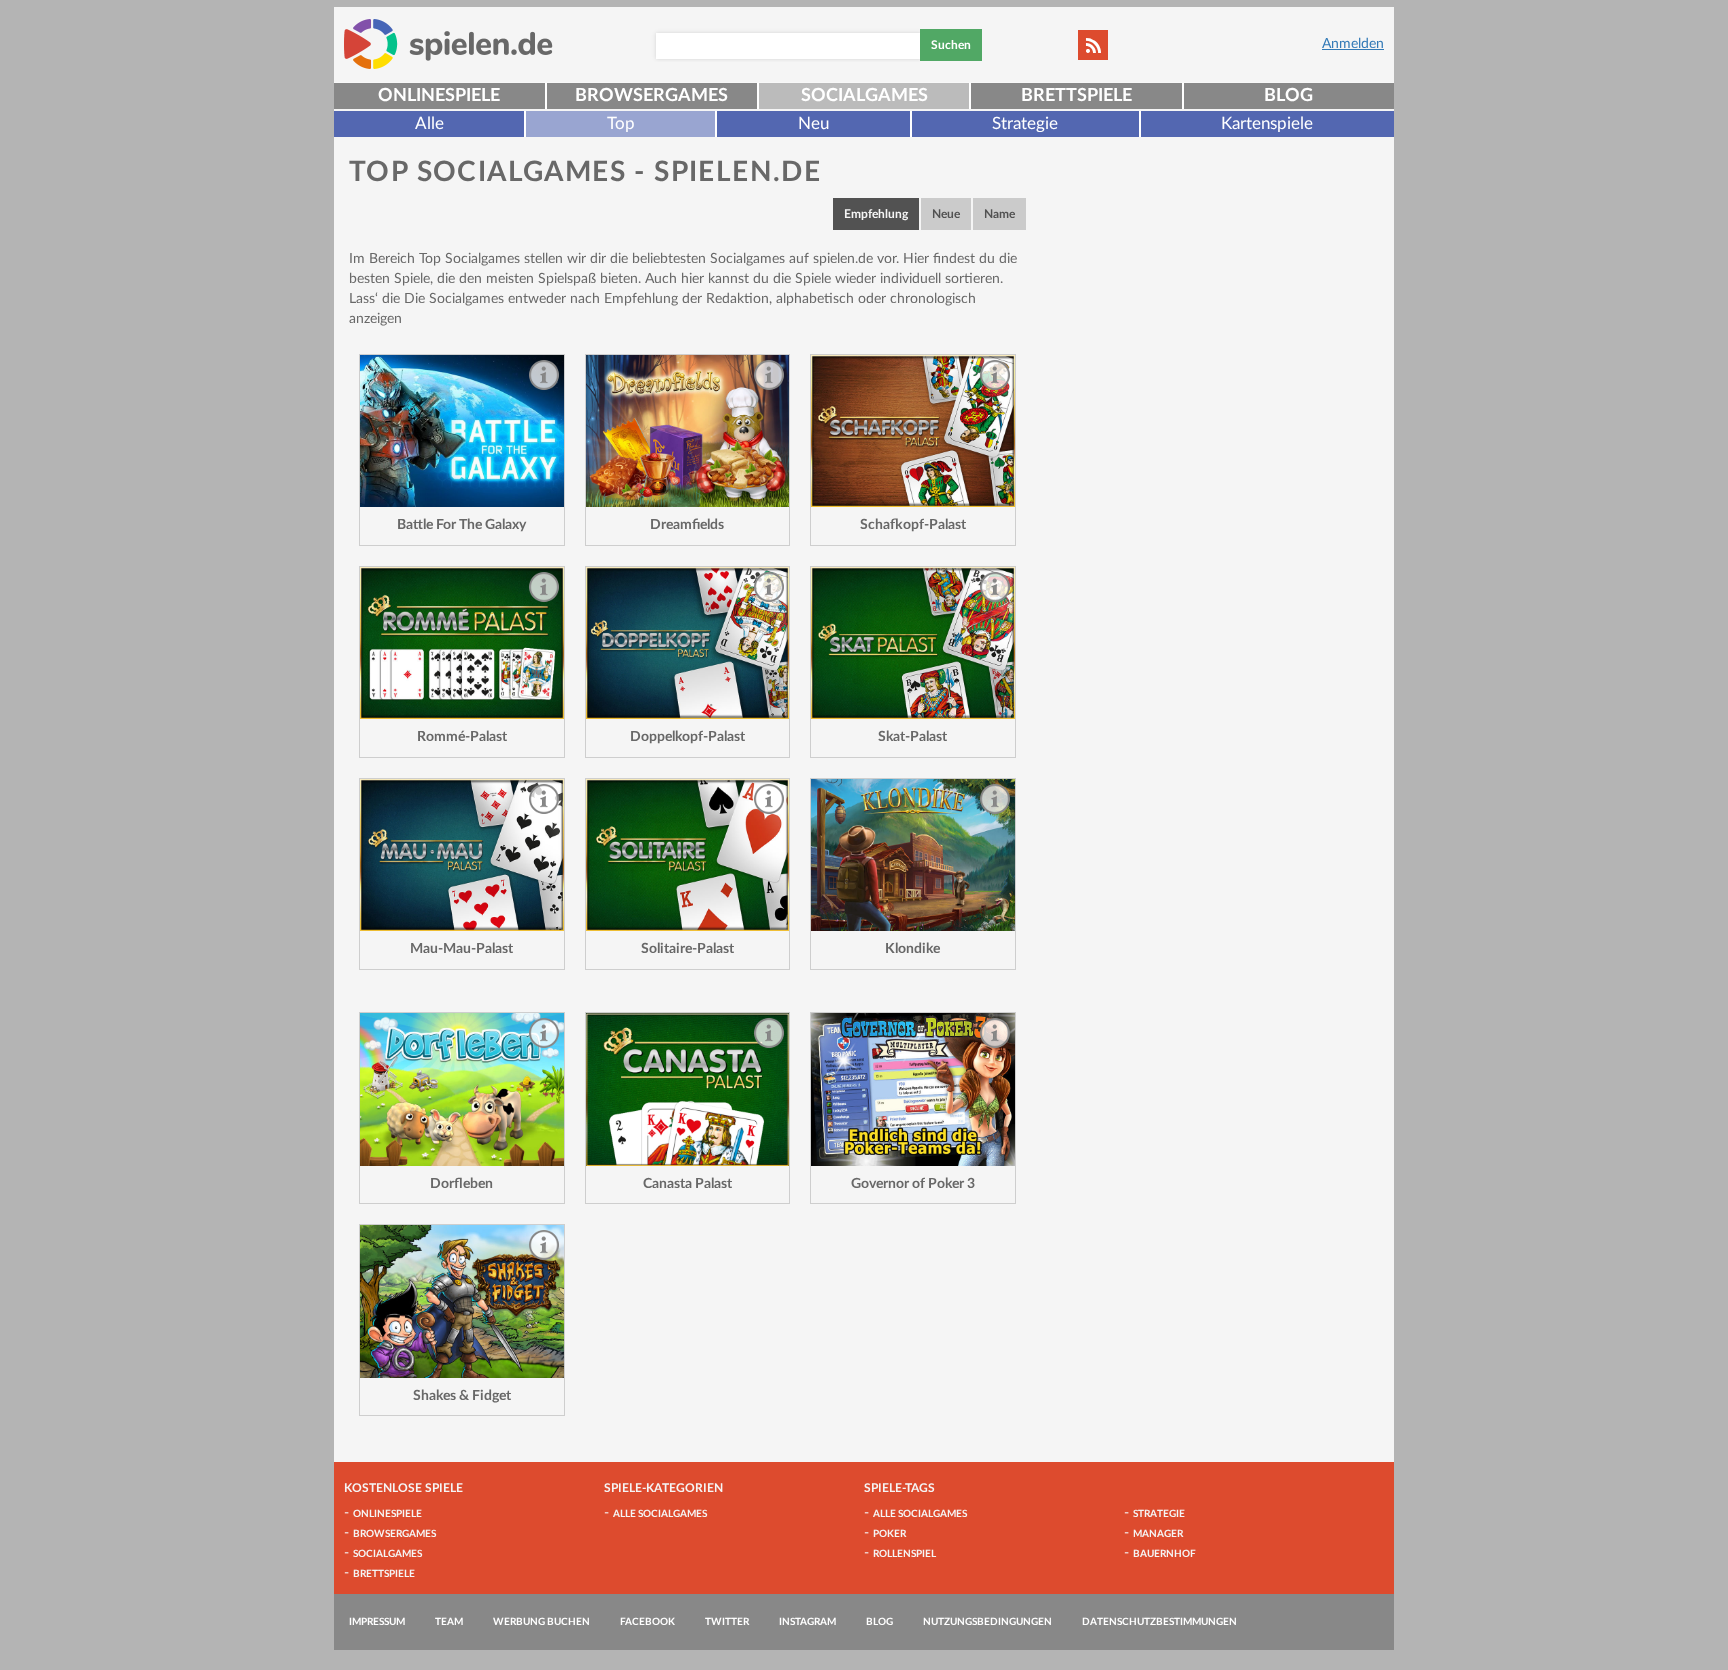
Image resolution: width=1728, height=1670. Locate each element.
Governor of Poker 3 (913, 1184)
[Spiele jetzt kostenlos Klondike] (913, 855)
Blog (1288, 96)
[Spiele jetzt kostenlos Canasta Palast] (688, 1089)
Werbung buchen (541, 1622)
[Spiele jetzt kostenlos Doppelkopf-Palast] (688, 643)
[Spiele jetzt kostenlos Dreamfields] (688, 431)
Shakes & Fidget (462, 1396)
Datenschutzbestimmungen (1159, 1622)
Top (621, 123)
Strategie (1025, 123)
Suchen (951, 45)
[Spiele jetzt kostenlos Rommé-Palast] (462, 643)
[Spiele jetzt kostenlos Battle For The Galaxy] (462, 431)
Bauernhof (1164, 1554)
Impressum (377, 1622)
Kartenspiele (1267, 123)
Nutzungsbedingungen (987, 1622)
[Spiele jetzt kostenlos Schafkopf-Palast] (913, 431)
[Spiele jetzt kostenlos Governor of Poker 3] (913, 1089)
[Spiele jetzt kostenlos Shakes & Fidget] (462, 1301)
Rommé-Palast (462, 737)
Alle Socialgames (660, 1514)
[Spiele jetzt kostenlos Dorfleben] (462, 1089)
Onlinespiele (439, 96)
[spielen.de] (448, 44)
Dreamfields (687, 525)
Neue (946, 214)
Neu (813, 123)
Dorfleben (461, 1184)
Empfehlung (876, 214)
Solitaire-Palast (687, 949)
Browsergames (651, 96)
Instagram (807, 1622)
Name (999, 214)
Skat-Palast (912, 737)
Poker (889, 1534)
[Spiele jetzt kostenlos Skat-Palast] (913, 643)
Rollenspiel (904, 1554)
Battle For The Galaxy (461, 525)
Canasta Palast (687, 1184)
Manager (1158, 1534)
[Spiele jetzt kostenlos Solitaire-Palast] (688, 855)
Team (449, 1622)
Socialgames (864, 96)
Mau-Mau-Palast (461, 949)
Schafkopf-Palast (913, 525)
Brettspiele (1076, 96)
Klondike (912, 949)
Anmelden (1353, 44)
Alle (429, 123)
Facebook (647, 1622)
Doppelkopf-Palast (687, 737)
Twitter (727, 1622)
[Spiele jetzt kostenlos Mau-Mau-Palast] (462, 855)
